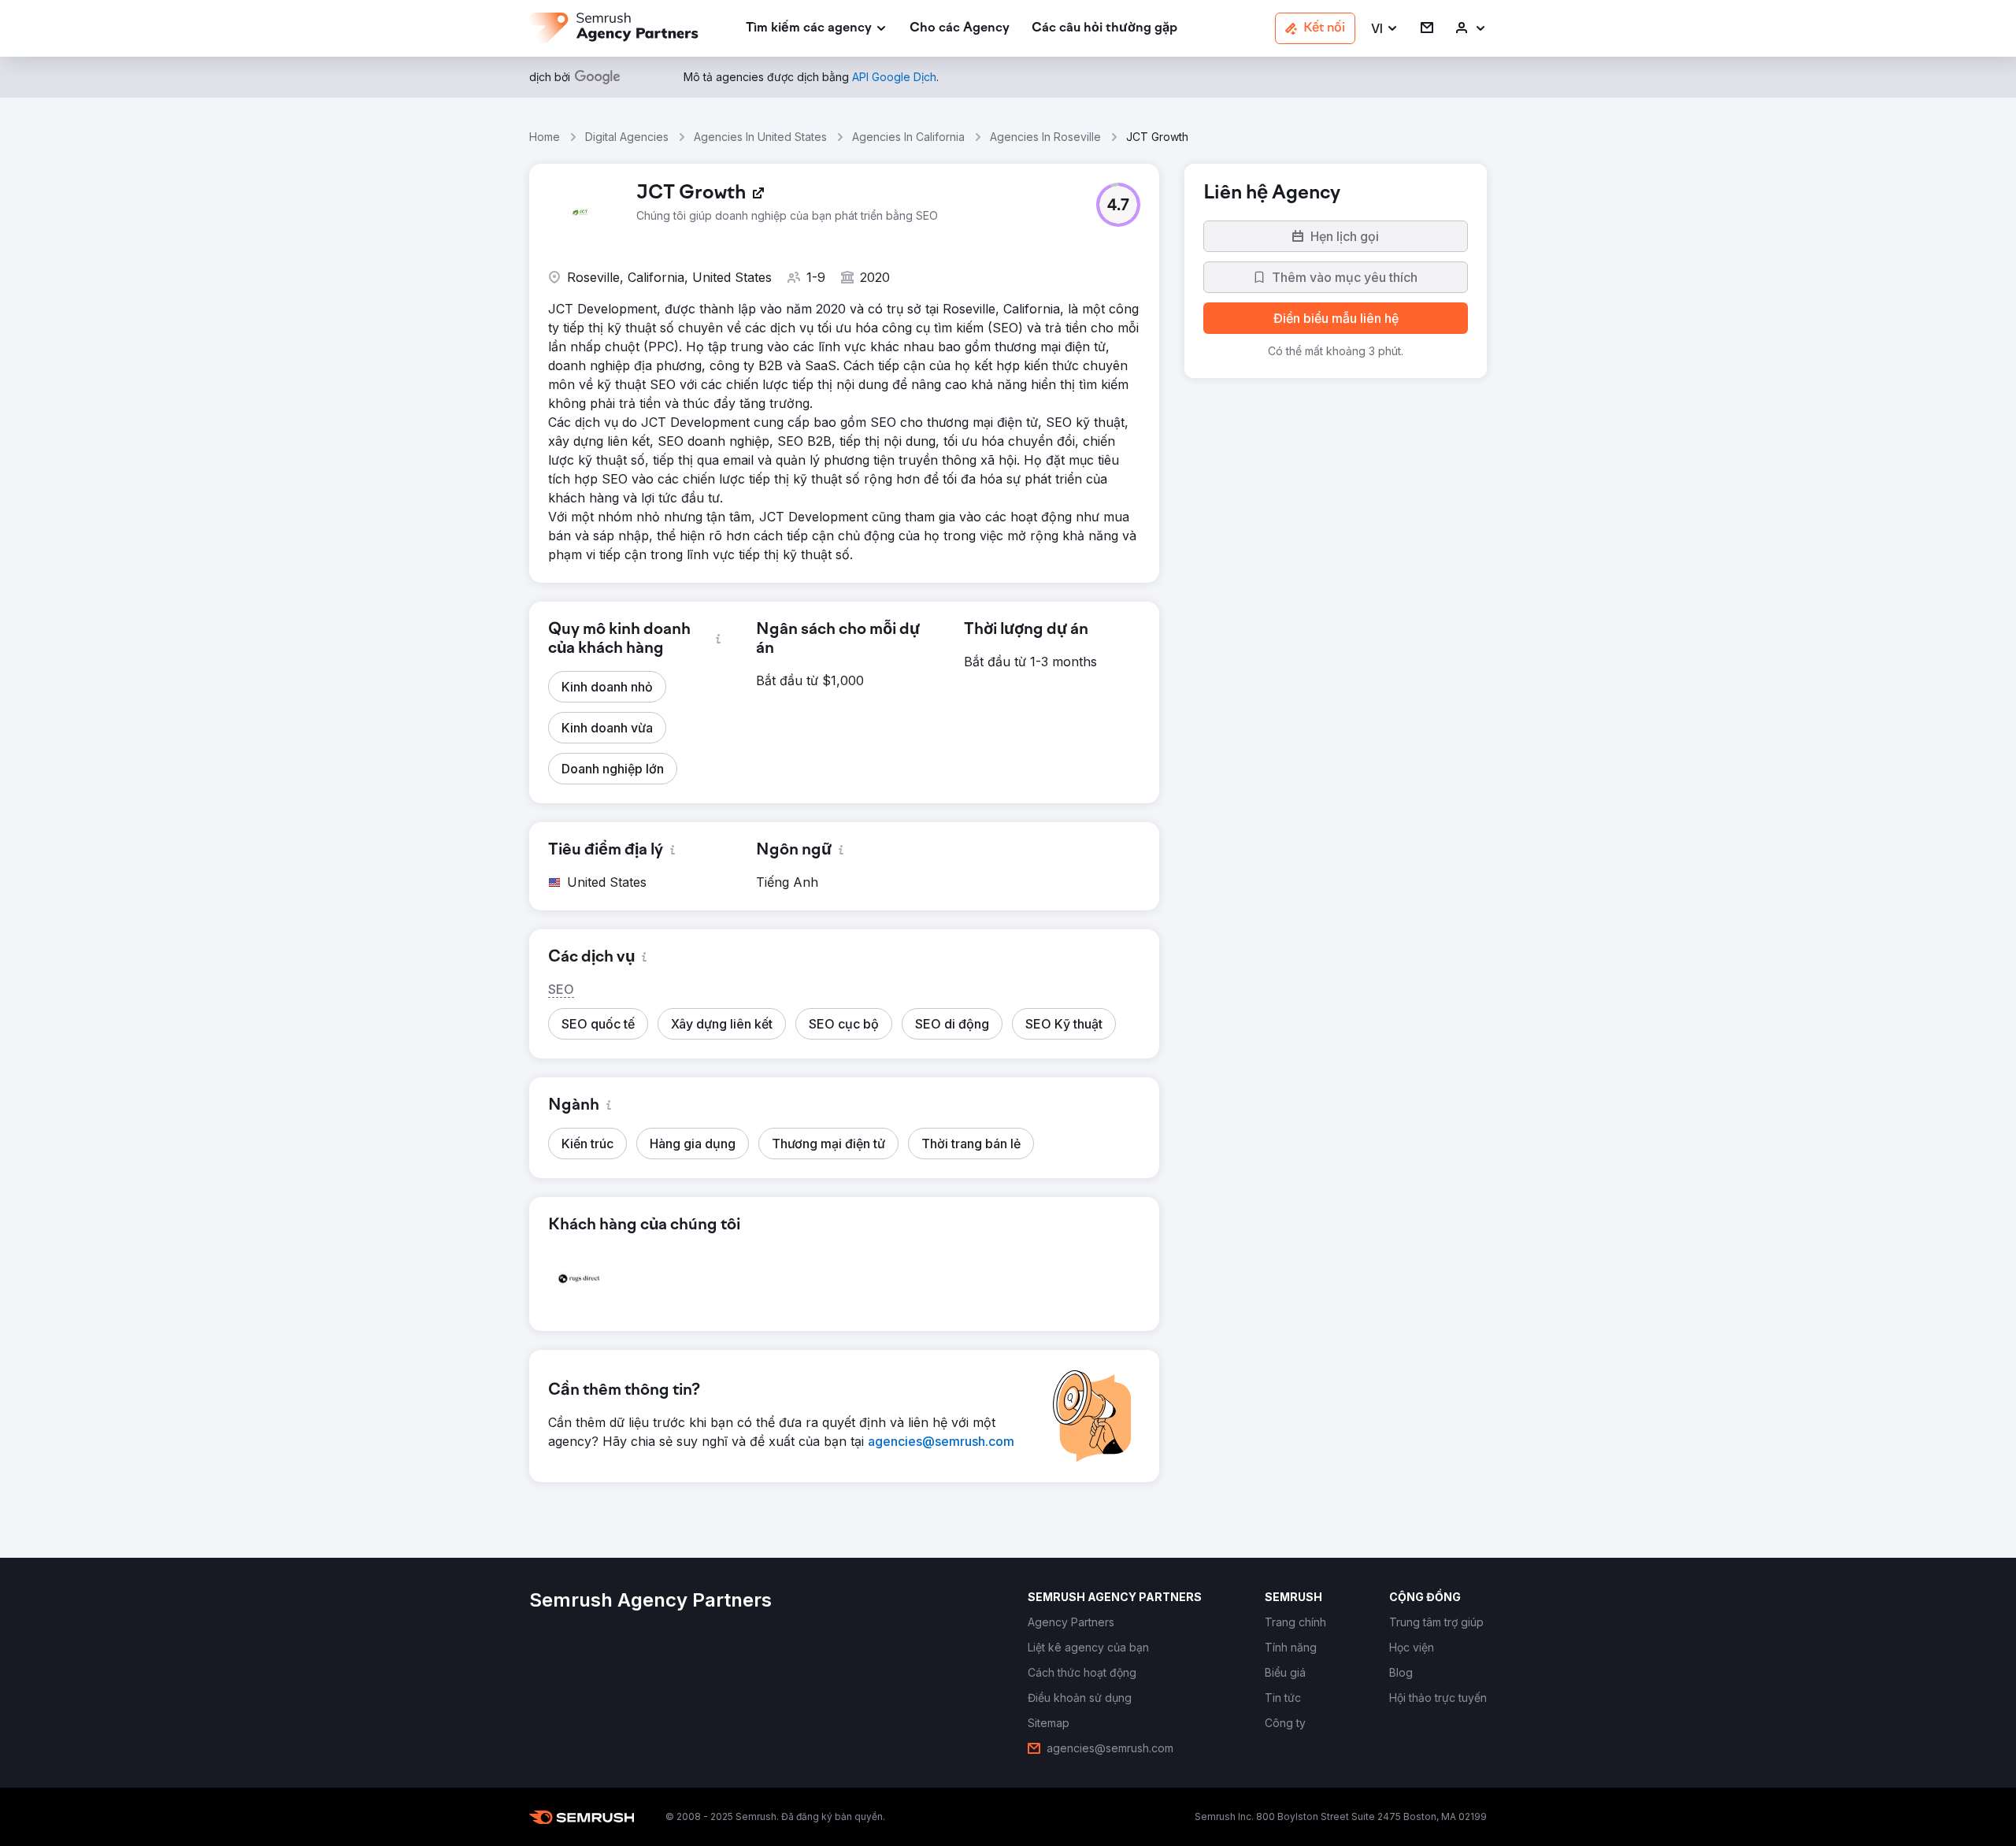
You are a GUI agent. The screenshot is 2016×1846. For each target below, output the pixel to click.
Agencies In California (908, 137)
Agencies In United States (760, 137)
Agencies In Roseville (1045, 137)
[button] (1385, 29)
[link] (960, 29)
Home (545, 137)
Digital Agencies (627, 137)
